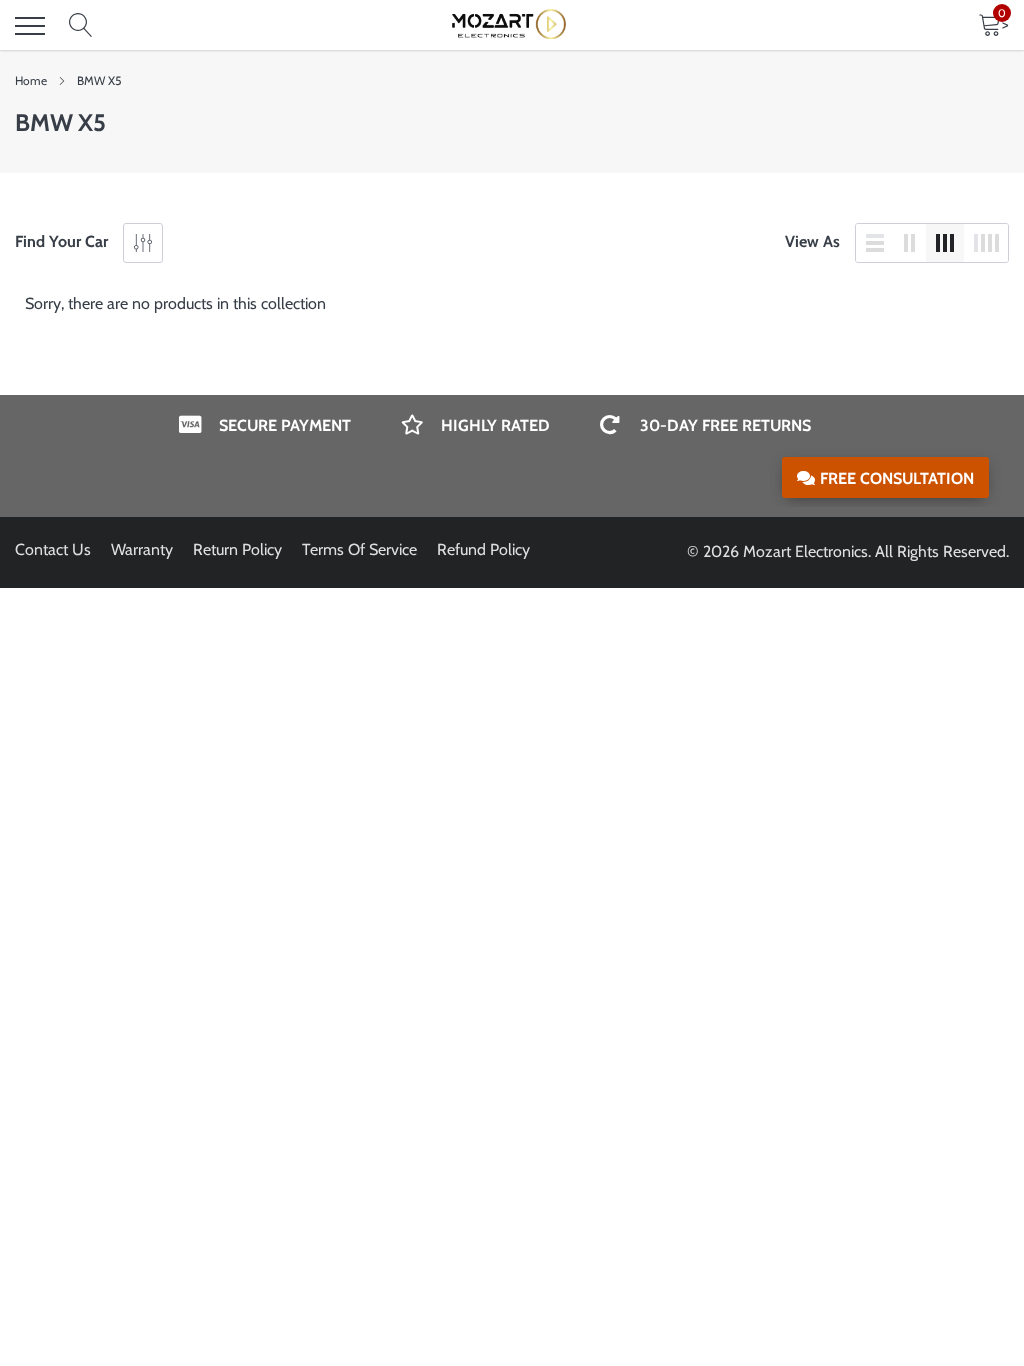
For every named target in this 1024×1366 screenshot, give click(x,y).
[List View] (875, 243)
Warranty (142, 549)
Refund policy (483, 549)
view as (812, 241)
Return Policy (237, 549)
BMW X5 (99, 80)
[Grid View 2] (910, 243)
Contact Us (53, 549)
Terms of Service (359, 549)
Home (31, 80)
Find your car (61, 241)
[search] (81, 26)
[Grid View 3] (945, 243)
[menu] (30, 26)
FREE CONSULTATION (897, 478)
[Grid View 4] (986, 243)
